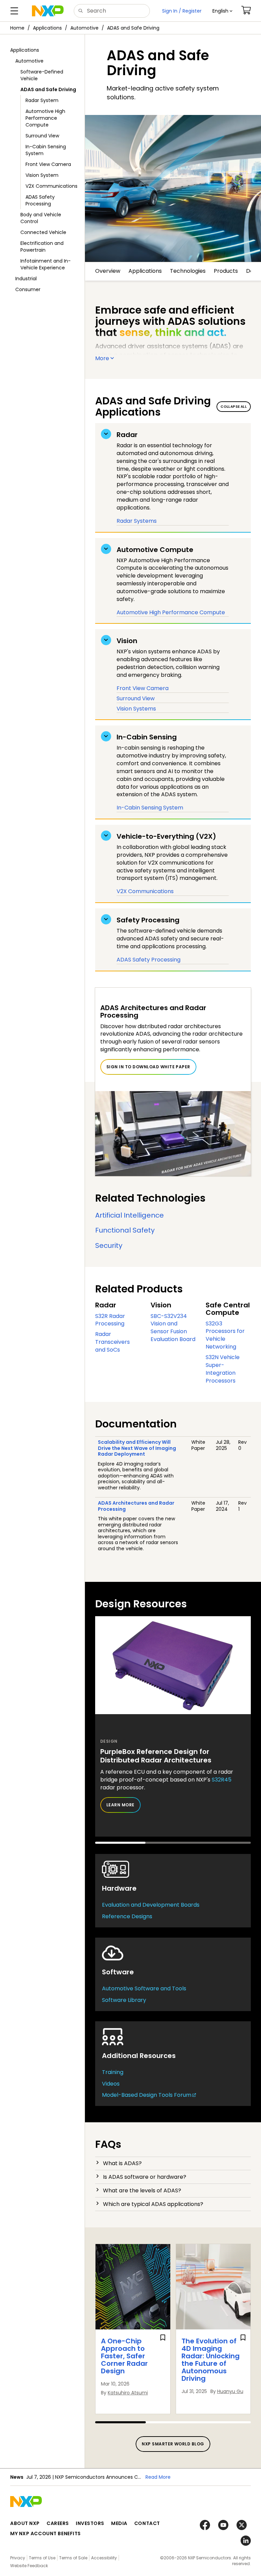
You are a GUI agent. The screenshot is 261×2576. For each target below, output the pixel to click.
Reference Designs (127, 1916)
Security (109, 1245)
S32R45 (222, 1780)
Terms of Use (42, 2558)
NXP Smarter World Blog (173, 2444)
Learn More (120, 1805)
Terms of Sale (73, 2558)
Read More (158, 2477)
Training (113, 2072)
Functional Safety (125, 1230)
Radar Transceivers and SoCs (112, 1342)
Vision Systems (136, 709)
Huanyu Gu (230, 2391)
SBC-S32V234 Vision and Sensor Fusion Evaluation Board (173, 1328)
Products (226, 271)
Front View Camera (48, 164)
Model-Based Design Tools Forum (147, 2095)
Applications (47, 28)
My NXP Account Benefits (46, 2533)
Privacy (18, 2558)
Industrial (26, 279)
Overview (108, 271)
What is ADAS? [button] (122, 2163)
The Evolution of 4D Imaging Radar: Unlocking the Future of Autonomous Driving (211, 2360)
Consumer (28, 289)
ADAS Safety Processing (40, 200)
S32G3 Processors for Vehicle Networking (225, 1335)
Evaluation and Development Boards (151, 1905)
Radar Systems (137, 521)
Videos (111, 2084)
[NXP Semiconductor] (48, 11)
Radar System (42, 100)
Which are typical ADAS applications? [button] (153, 2204)
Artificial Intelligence (129, 1215)
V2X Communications (51, 186)
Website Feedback (29, 2566)
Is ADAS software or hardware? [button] (145, 2177)
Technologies (188, 271)
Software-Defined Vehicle (42, 75)
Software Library (124, 2000)
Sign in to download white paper (148, 1067)
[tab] (173, 2163)
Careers (58, 2523)
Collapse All (234, 407)
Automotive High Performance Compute (45, 118)
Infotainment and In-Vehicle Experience (46, 264)
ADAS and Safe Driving (133, 28)
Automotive (84, 28)
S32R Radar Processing (110, 1320)
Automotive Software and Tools (144, 1988)
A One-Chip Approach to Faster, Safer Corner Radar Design (124, 2356)
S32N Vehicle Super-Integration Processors (223, 1369)
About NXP (25, 2523)
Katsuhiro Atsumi (128, 2393)
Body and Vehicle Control (41, 218)
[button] (222, 11)
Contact (147, 2523)
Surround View (42, 136)
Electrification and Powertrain (42, 247)
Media (119, 2523)
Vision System (42, 175)
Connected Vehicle (43, 232)
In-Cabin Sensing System (46, 150)
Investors (90, 2523)
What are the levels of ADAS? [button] (142, 2190)
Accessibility (104, 2558)
